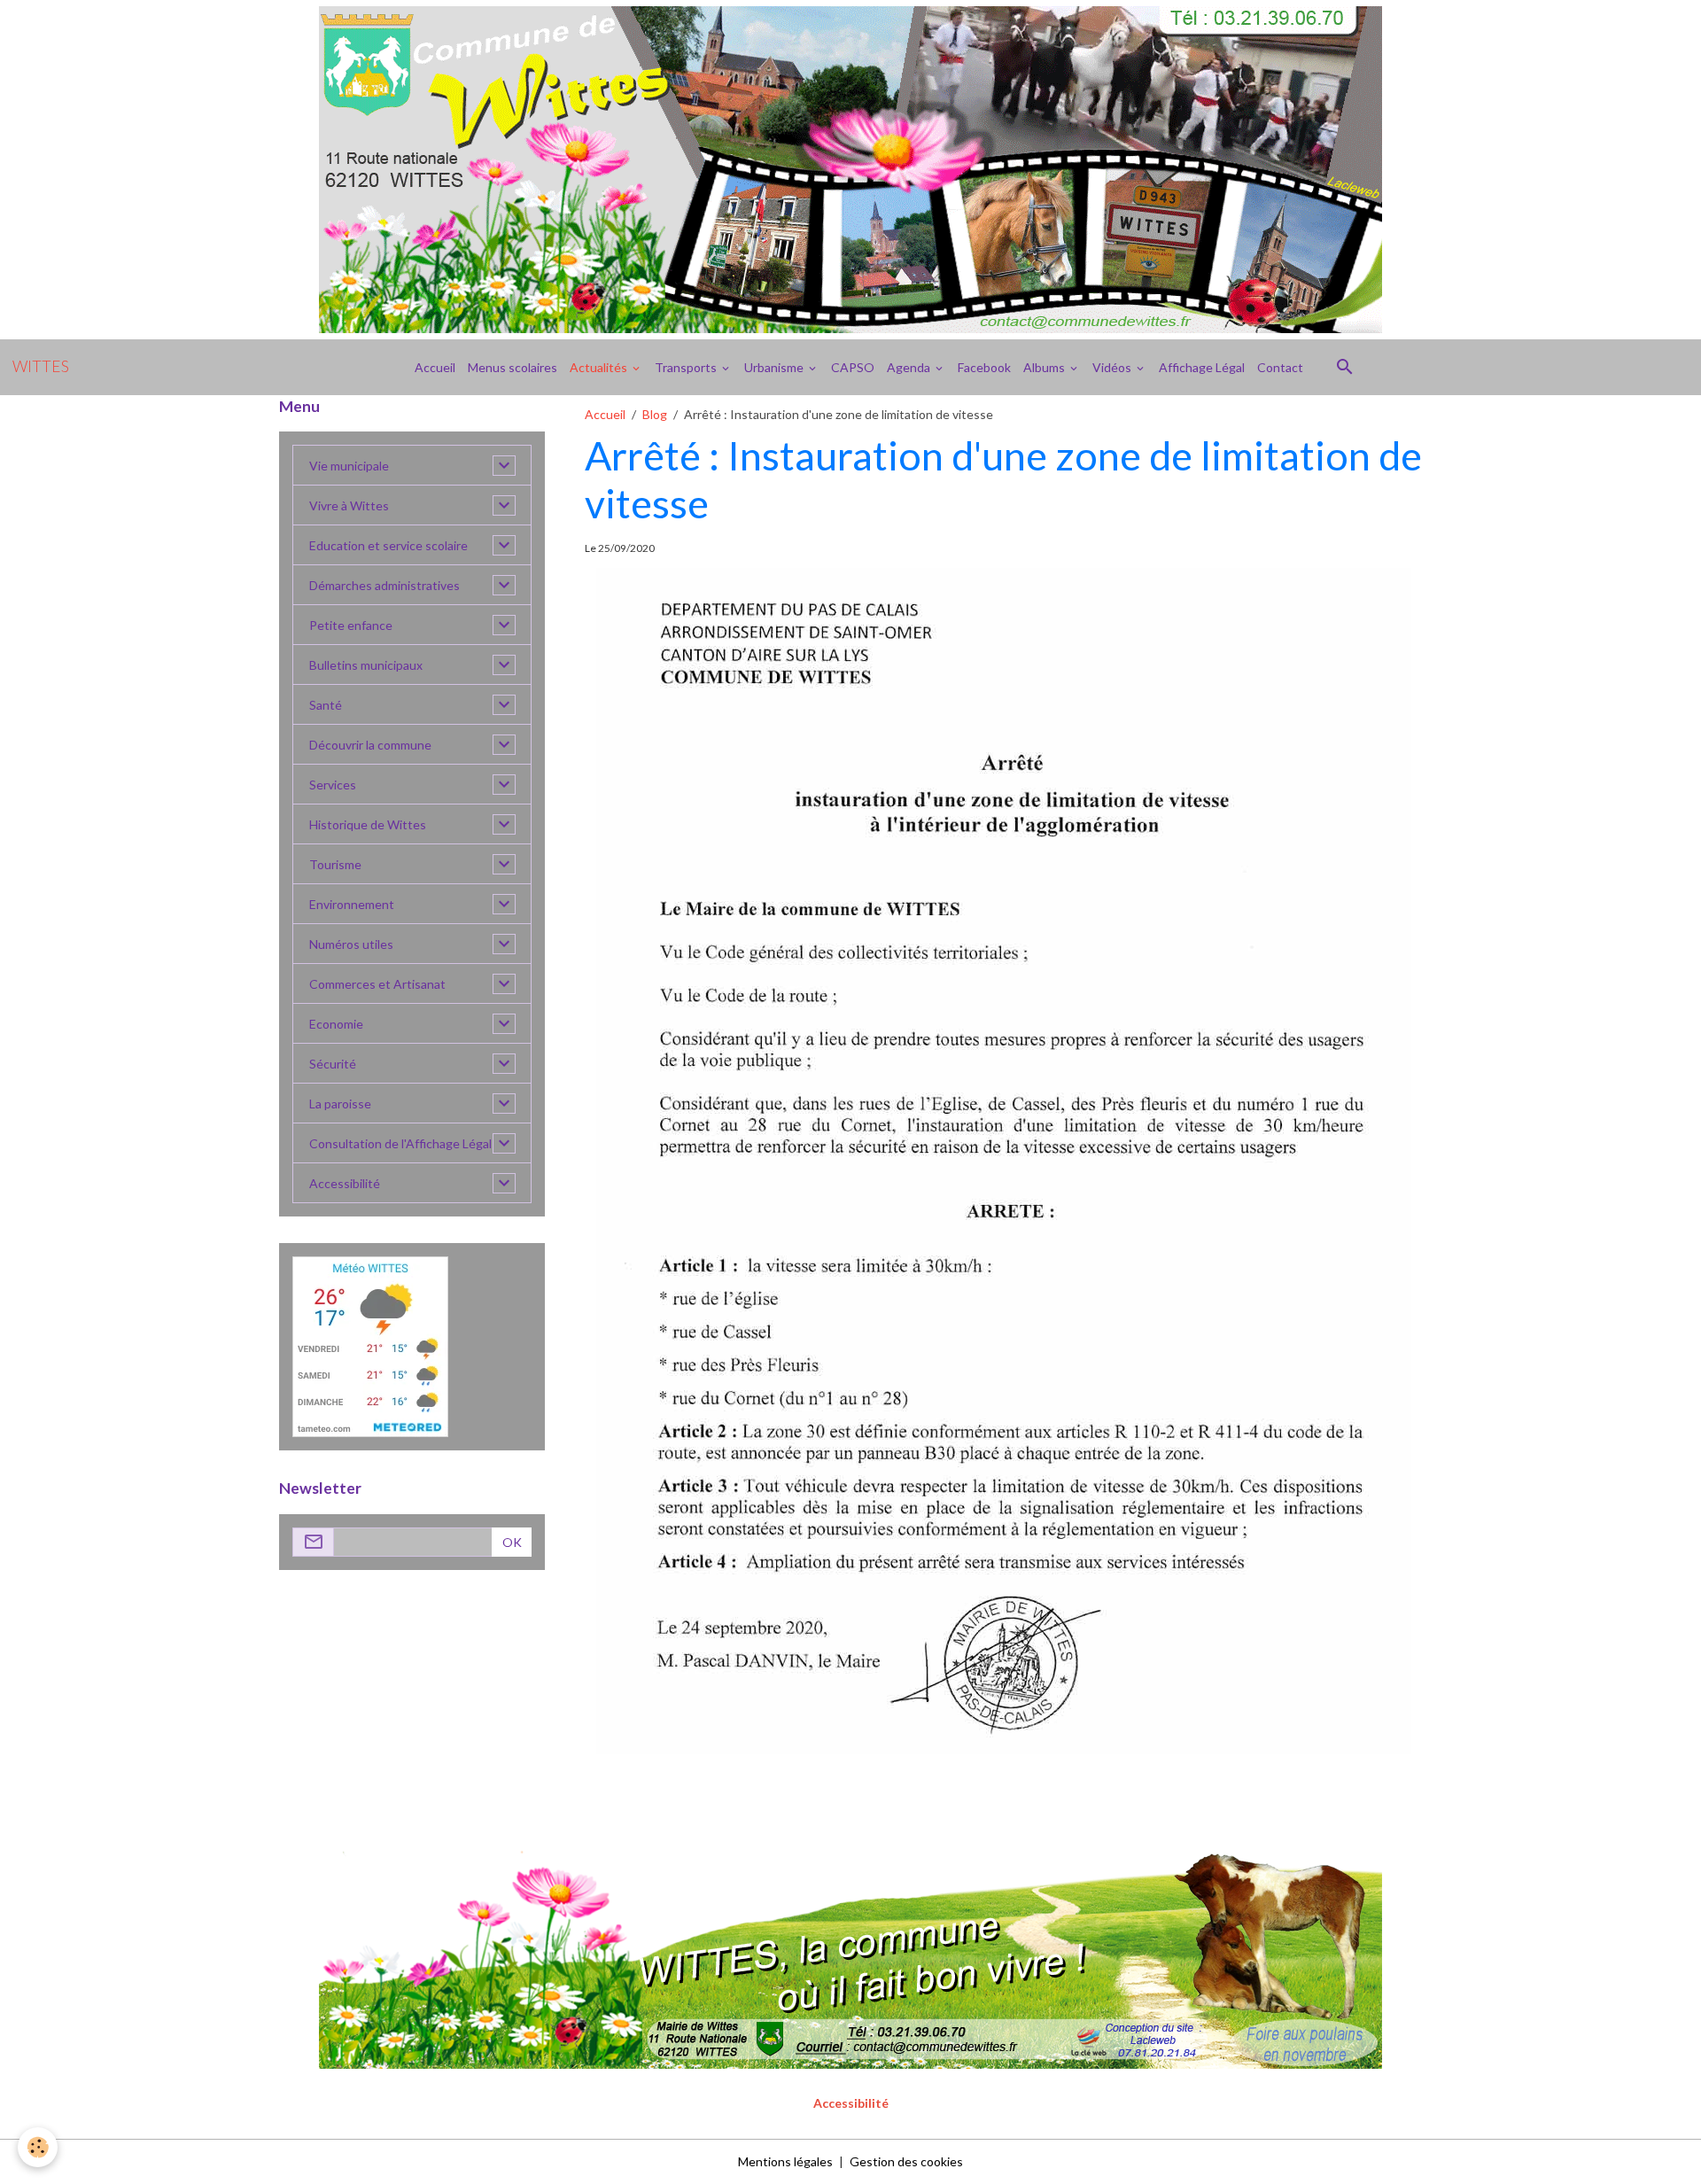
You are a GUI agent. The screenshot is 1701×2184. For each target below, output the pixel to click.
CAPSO (853, 367)
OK (512, 1542)
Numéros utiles (351, 944)
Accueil (435, 367)
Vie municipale (349, 466)
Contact (1280, 367)
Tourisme (335, 864)
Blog (655, 414)
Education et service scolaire (388, 545)
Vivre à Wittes (349, 505)
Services (333, 785)
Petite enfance (351, 625)
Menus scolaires (513, 367)
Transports (687, 367)
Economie (336, 1024)
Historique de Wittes (368, 824)
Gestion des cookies (906, 2161)
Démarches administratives (384, 585)
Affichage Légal (1202, 367)
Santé (326, 705)
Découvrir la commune (370, 745)
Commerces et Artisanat (377, 984)
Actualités (600, 367)
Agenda (910, 367)
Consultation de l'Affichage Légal (400, 1143)
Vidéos (1113, 367)
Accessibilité (345, 1183)
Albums (1045, 367)
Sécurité (333, 1064)
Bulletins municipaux (366, 665)
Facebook (984, 367)
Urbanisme (775, 367)
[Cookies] (38, 2147)
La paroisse (340, 1104)
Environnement (352, 904)
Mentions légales (785, 2161)
